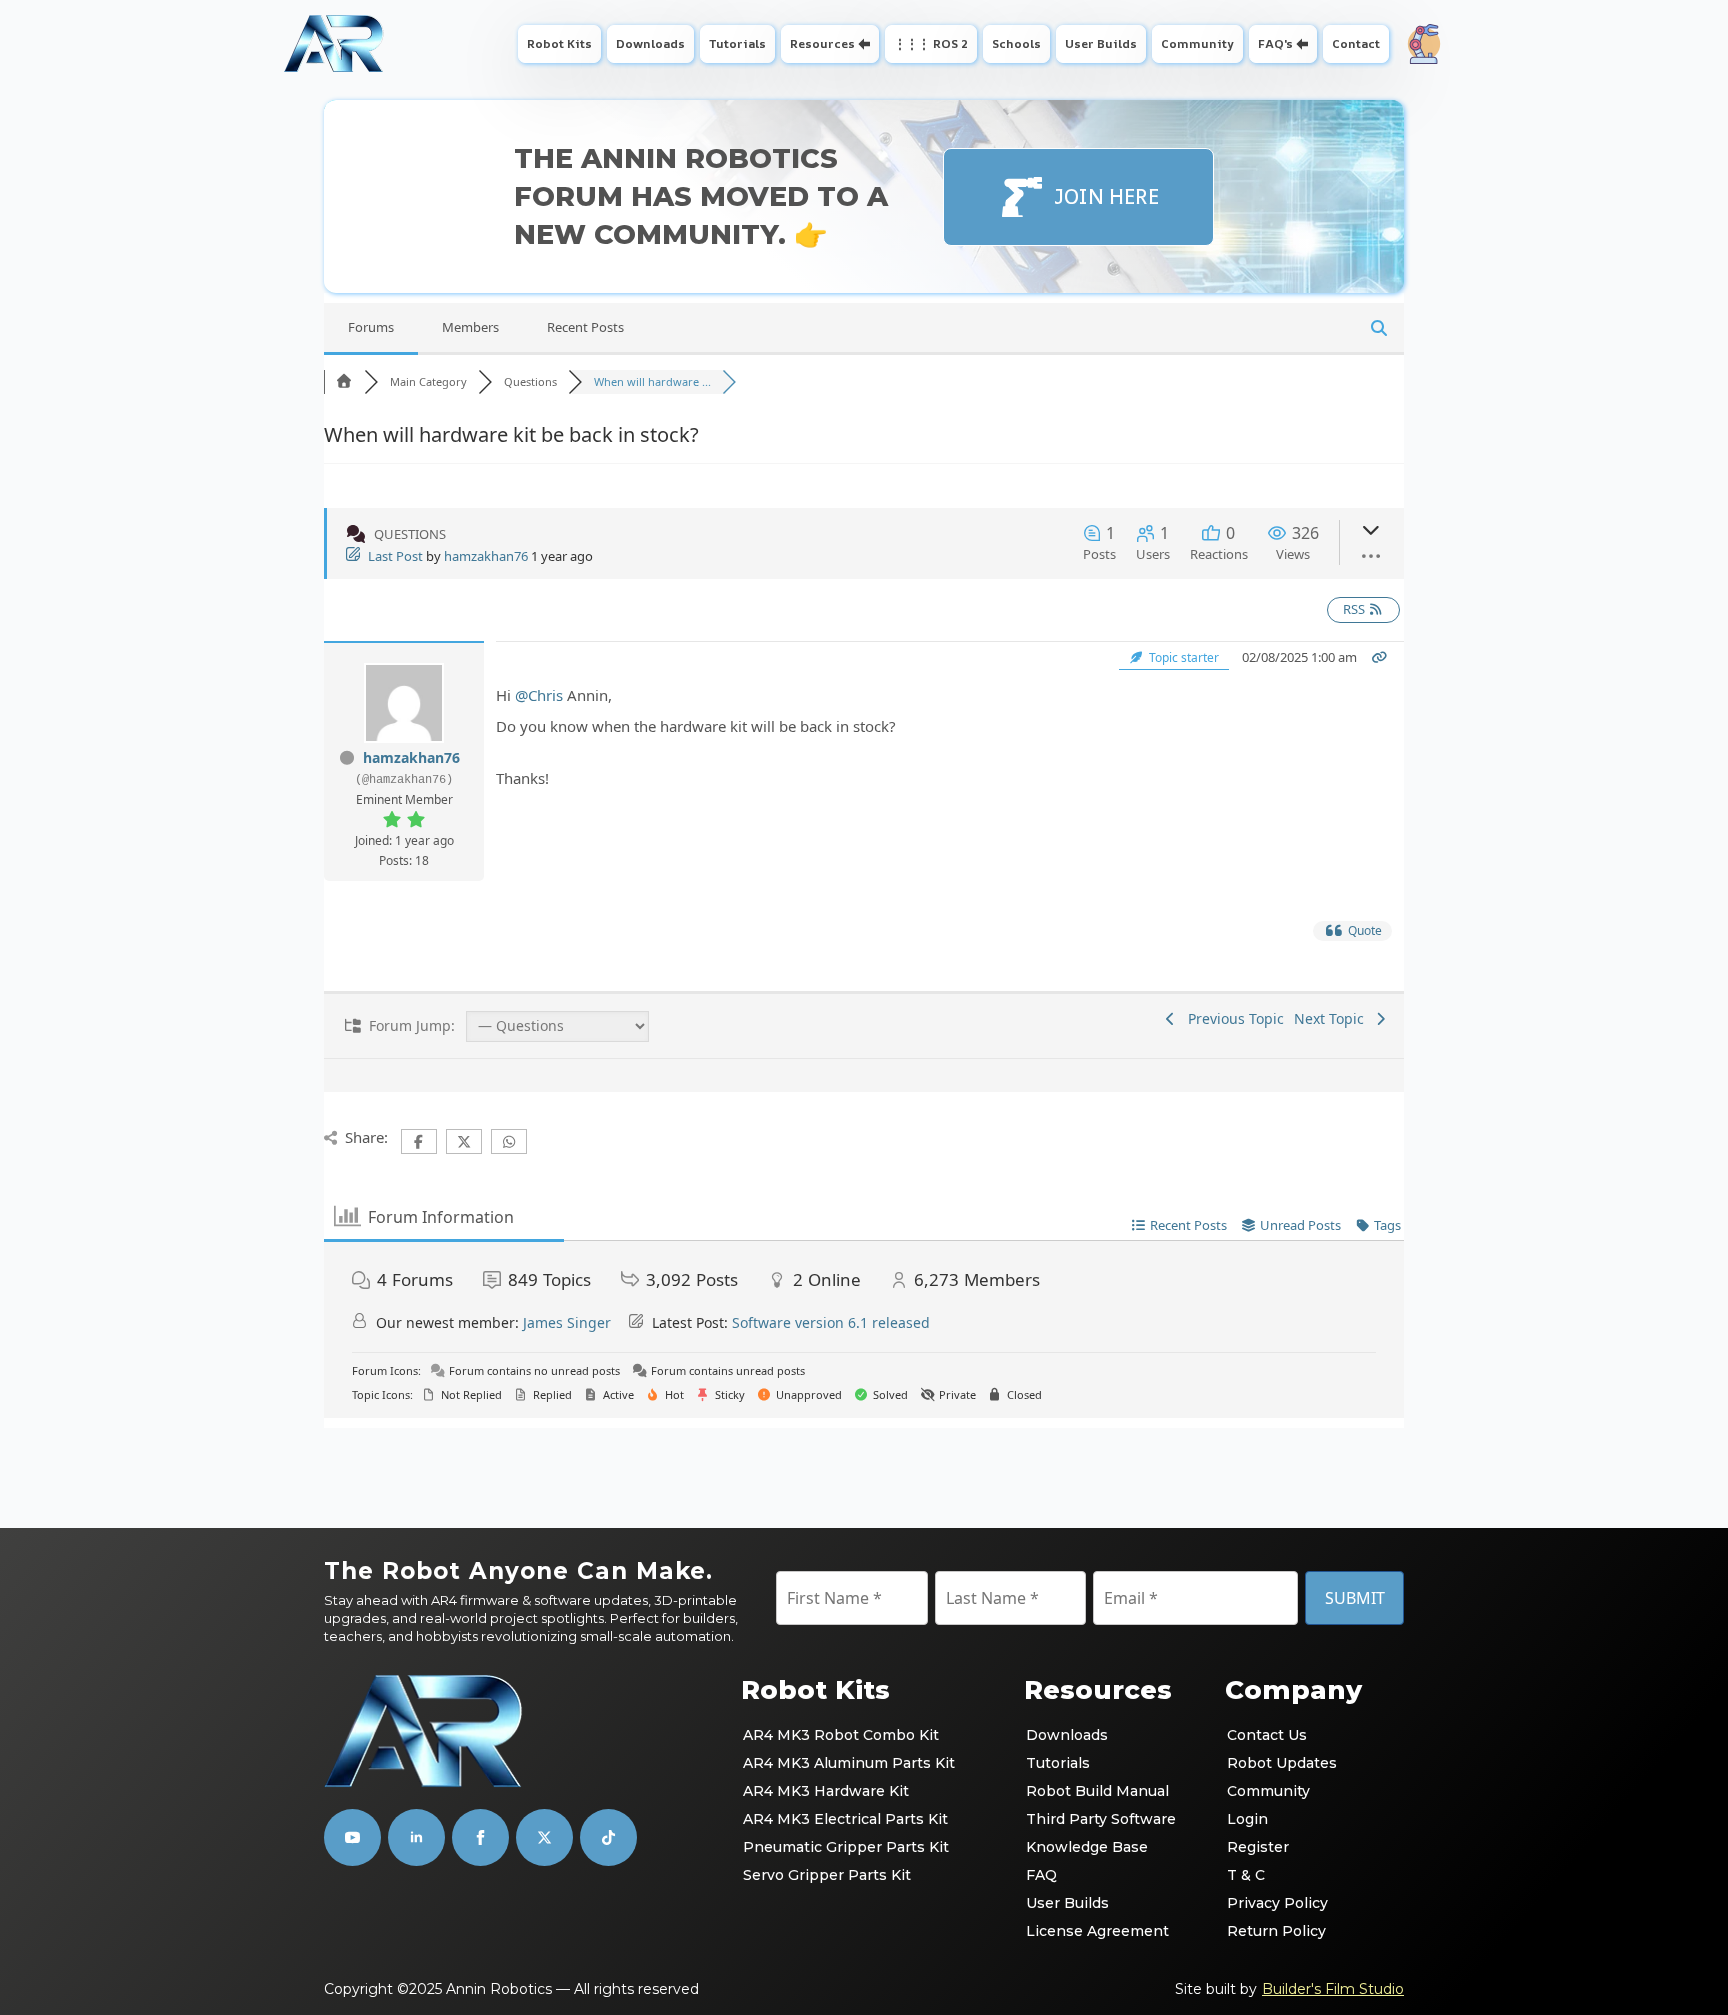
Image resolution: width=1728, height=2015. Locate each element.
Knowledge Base (1087, 1847)
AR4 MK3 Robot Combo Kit (841, 1735)
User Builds (1101, 43)
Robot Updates (1282, 1763)
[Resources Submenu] (866, 44)
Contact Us (1267, 1735)
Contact (1356, 43)
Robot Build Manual (1097, 1791)
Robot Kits (559, 43)
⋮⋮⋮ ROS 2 (931, 43)
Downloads (650, 43)
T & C (1246, 1875)
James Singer (567, 1322)
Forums (371, 327)
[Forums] (344, 381)
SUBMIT (1355, 1598)
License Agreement (1097, 1931)
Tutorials (737, 43)
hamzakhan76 (486, 556)
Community (1197, 43)
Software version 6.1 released (831, 1322)
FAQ (1041, 1875)
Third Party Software (1101, 1819)
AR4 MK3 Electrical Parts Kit (845, 1819)
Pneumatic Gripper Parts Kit (846, 1847)
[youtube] (352, 1837)
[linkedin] (416, 1837)
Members (470, 327)
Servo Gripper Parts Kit (827, 1875)
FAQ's (1275, 43)
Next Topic (1333, 1018)
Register (1258, 1847)
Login (1247, 1819)
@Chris (539, 695)
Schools (1016, 43)
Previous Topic (1232, 1018)
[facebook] (480, 1837)
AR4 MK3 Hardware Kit (826, 1791)
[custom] (544, 1837)
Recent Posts (585, 327)
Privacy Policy (1277, 1903)
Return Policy (1276, 1931)
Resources (822, 43)
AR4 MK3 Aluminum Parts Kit (849, 1763)
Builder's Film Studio (1333, 1989)
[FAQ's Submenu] (1304, 44)
